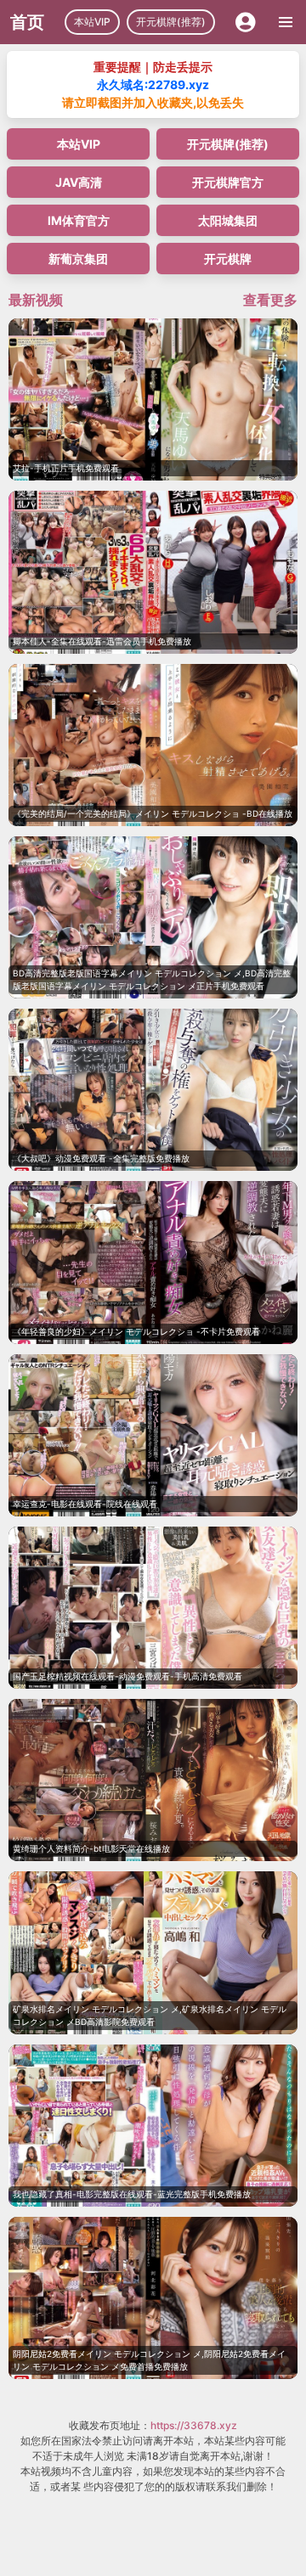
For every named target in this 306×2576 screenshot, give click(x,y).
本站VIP (92, 22)
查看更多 (270, 300)
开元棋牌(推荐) (171, 22)
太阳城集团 (228, 220)
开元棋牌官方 (228, 182)
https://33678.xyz (194, 2425)
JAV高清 (79, 182)
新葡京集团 (78, 259)
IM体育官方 (79, 220)
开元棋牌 (228, 259)
